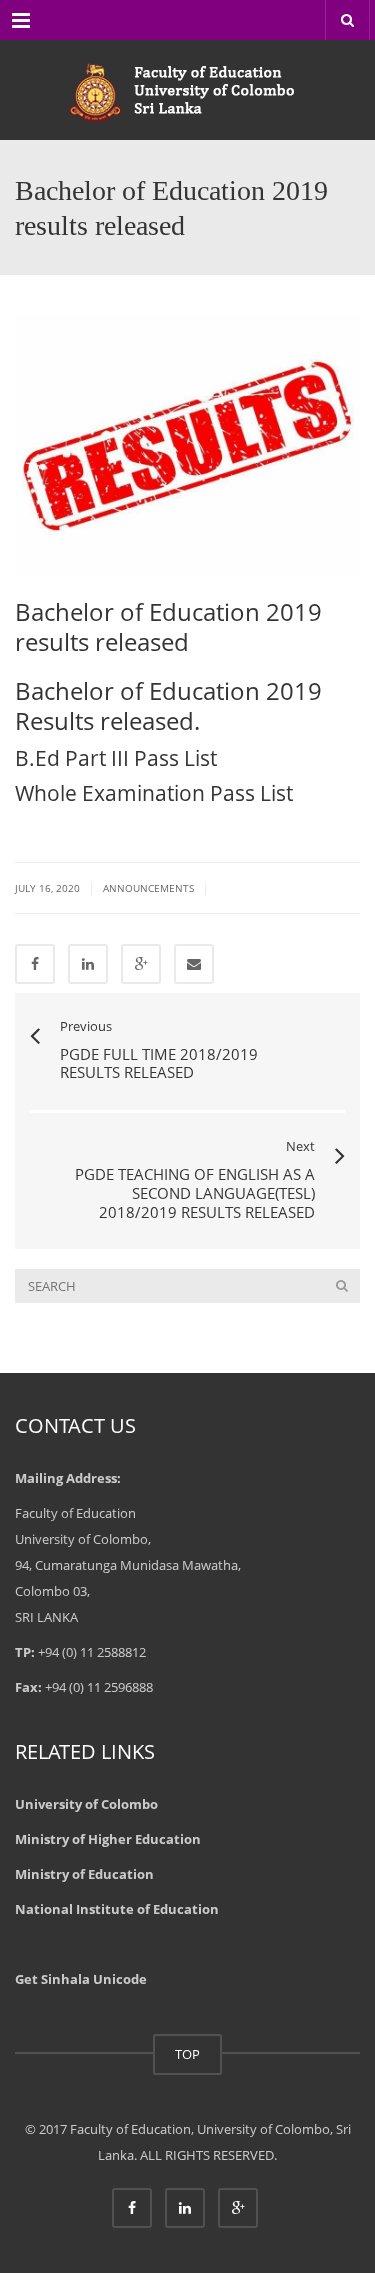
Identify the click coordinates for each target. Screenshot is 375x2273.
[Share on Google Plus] (141, 964)
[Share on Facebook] (35, 964)
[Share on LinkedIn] (88, 964)
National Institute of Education (117, 1909)
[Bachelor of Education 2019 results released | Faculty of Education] (187, 90)
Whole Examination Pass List (154, 793)
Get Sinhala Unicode (81, 1979)
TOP (187, 2054)
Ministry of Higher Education (108, 1839)
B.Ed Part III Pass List (116, 758)
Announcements (148, 888)
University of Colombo (86, 1804)
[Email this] (194, 964)
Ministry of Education (84, 1874)
